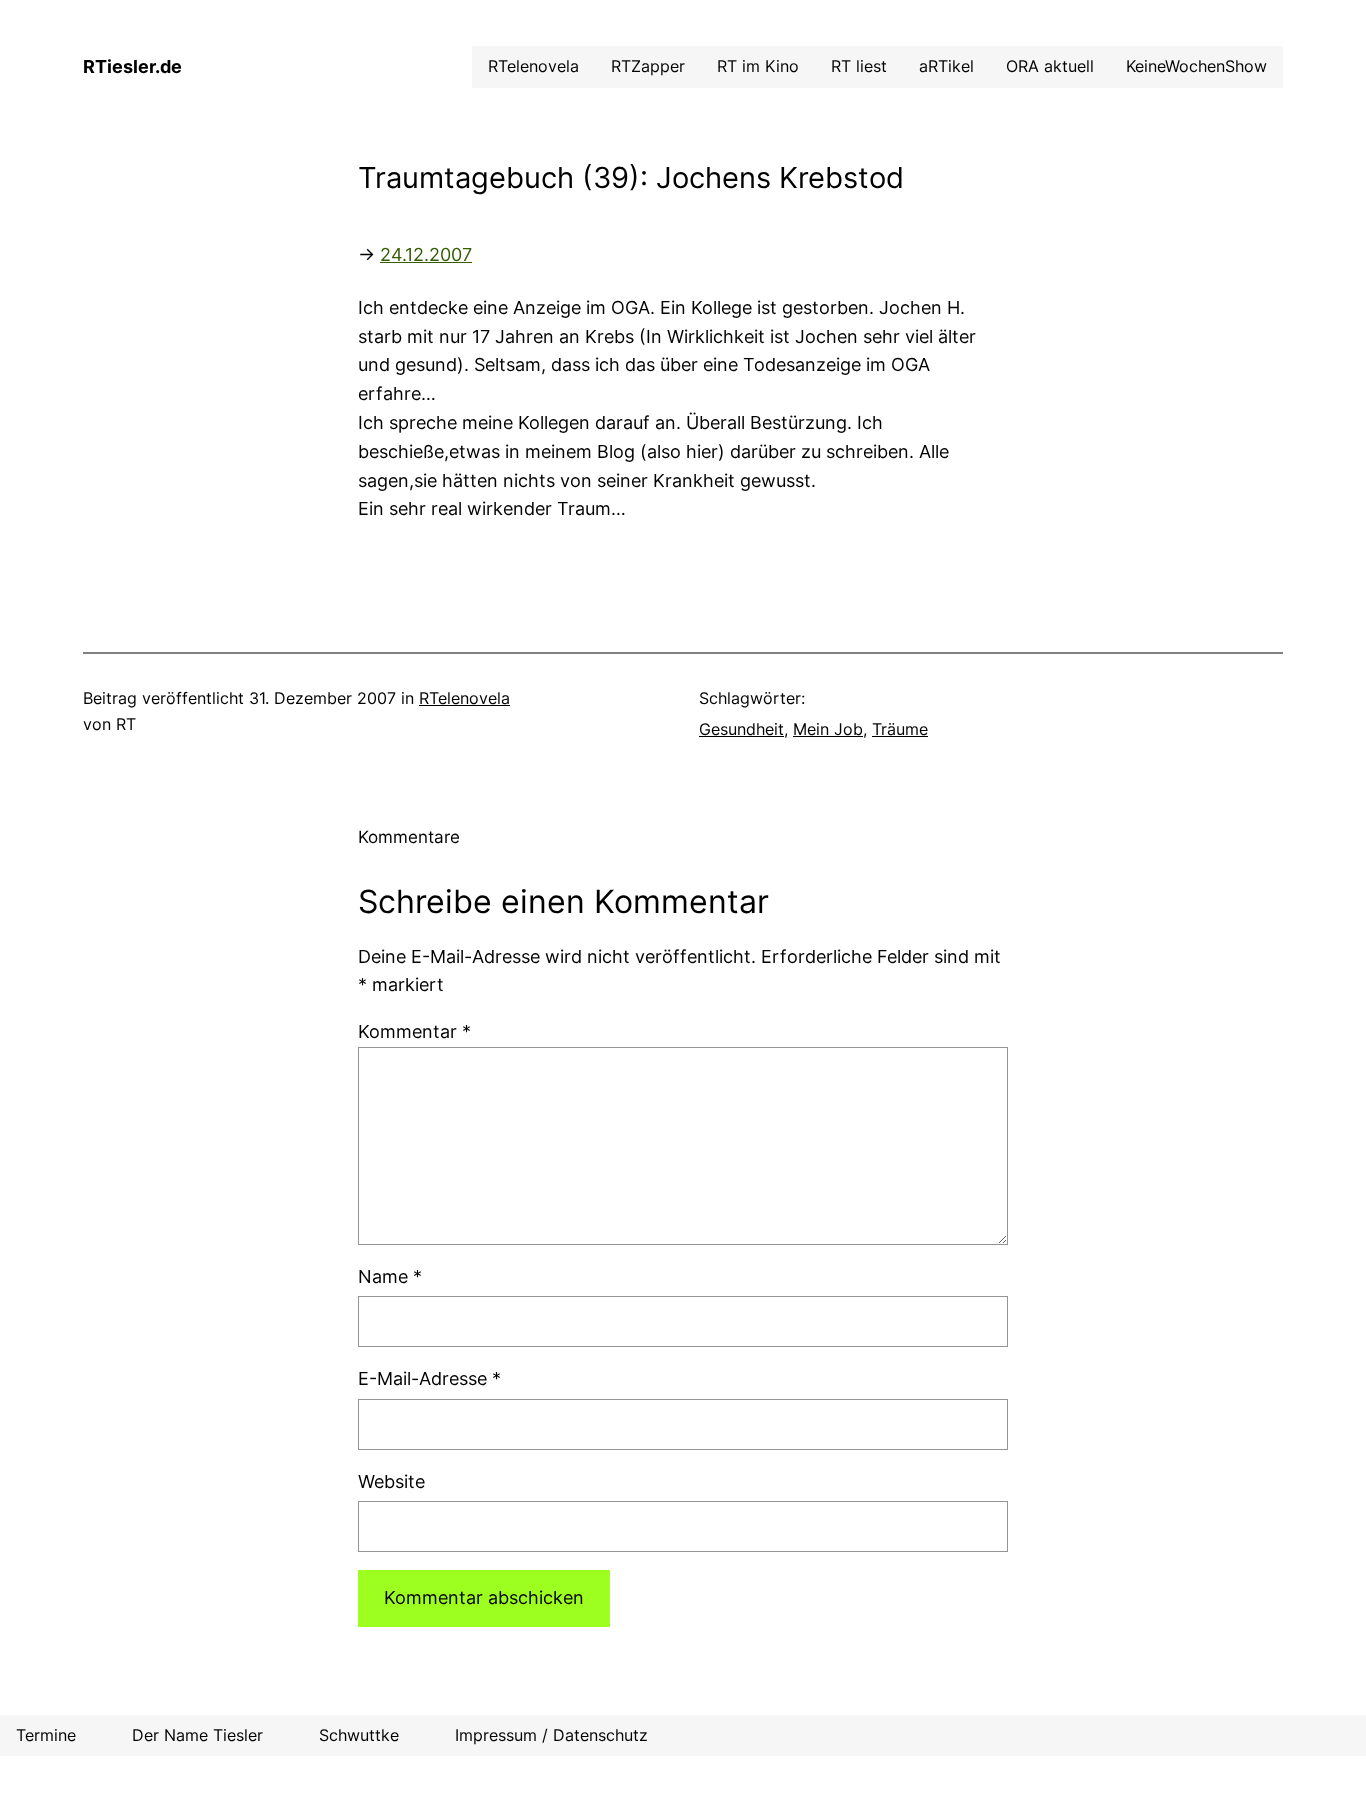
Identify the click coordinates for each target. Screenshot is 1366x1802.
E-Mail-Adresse (429, 1378)
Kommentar (414, 1031)
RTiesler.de (132, 66)
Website (391, 1481)
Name (390, 1276)
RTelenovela (464, 698)
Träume (900, 729)
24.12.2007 (426, 254)
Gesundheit (741, 729)
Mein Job (828, 729)
